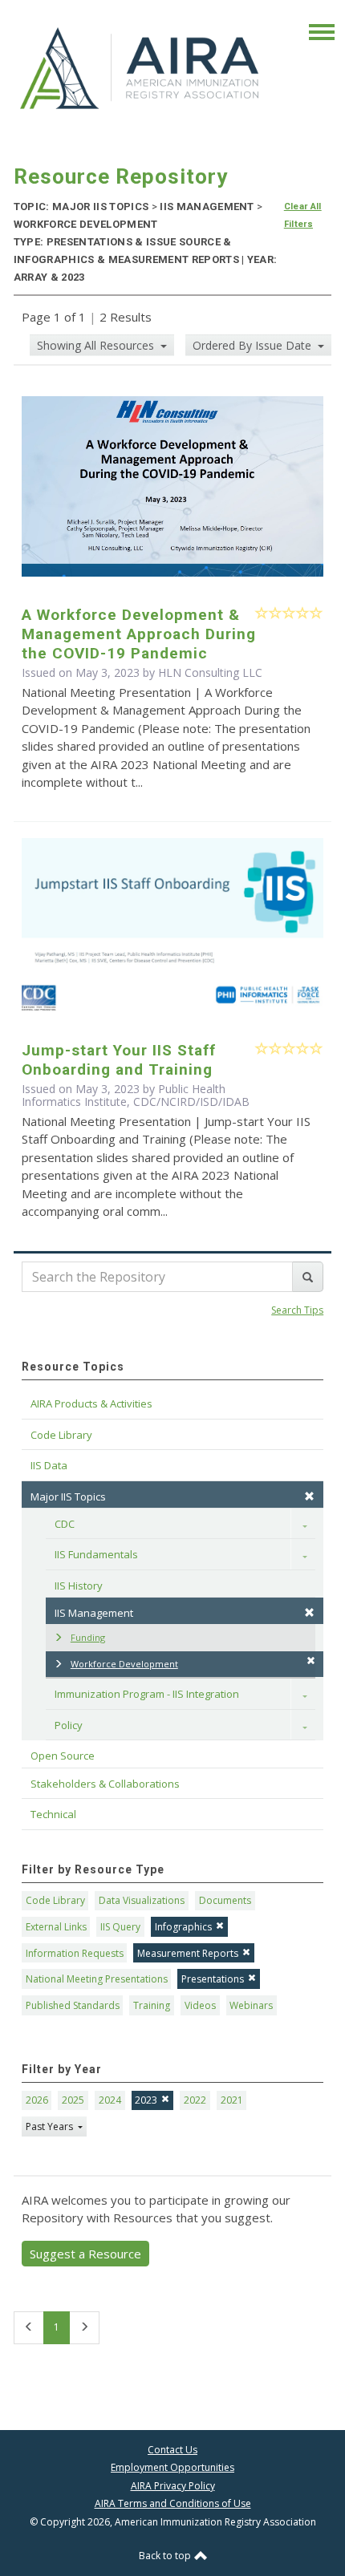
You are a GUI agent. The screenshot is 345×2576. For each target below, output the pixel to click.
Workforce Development (124, 1664)
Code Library (55, 1900)
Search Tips (297, 1310)
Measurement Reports (188, 1953)
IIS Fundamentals (96, 1554)
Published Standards (73, 2005)
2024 (110, 2100)
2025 (73, 2100)
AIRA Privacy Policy (173, 2486)
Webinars (251, 2005)
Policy (69, 1725)
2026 (37, 2100)
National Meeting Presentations (97, 1979)
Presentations (213, 1979)
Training (152, 2005)
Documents (225, 1900)
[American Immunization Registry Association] (141, 68)
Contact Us (172, 2450)
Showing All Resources (97, 345)
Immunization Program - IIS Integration (147, 1694)
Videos (200, 2005)
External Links (56, 1927)
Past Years (51, 2126)
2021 (232, 2100)
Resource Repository (121, 176)
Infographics (183, 1927)
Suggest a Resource (85, 2254)
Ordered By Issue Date (254, 345)
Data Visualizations (142, 1900)
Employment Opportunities (172, 2467)
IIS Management (94, 1613)
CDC (65, 1524)
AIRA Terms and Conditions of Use (173, 2503)
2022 (195, 2100)
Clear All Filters (303, 215)
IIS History (79, 1586)
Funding (88, 1637)
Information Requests (75, 1953)
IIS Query (120, 1927)
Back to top (166, 2556)
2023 (146, 2100)
